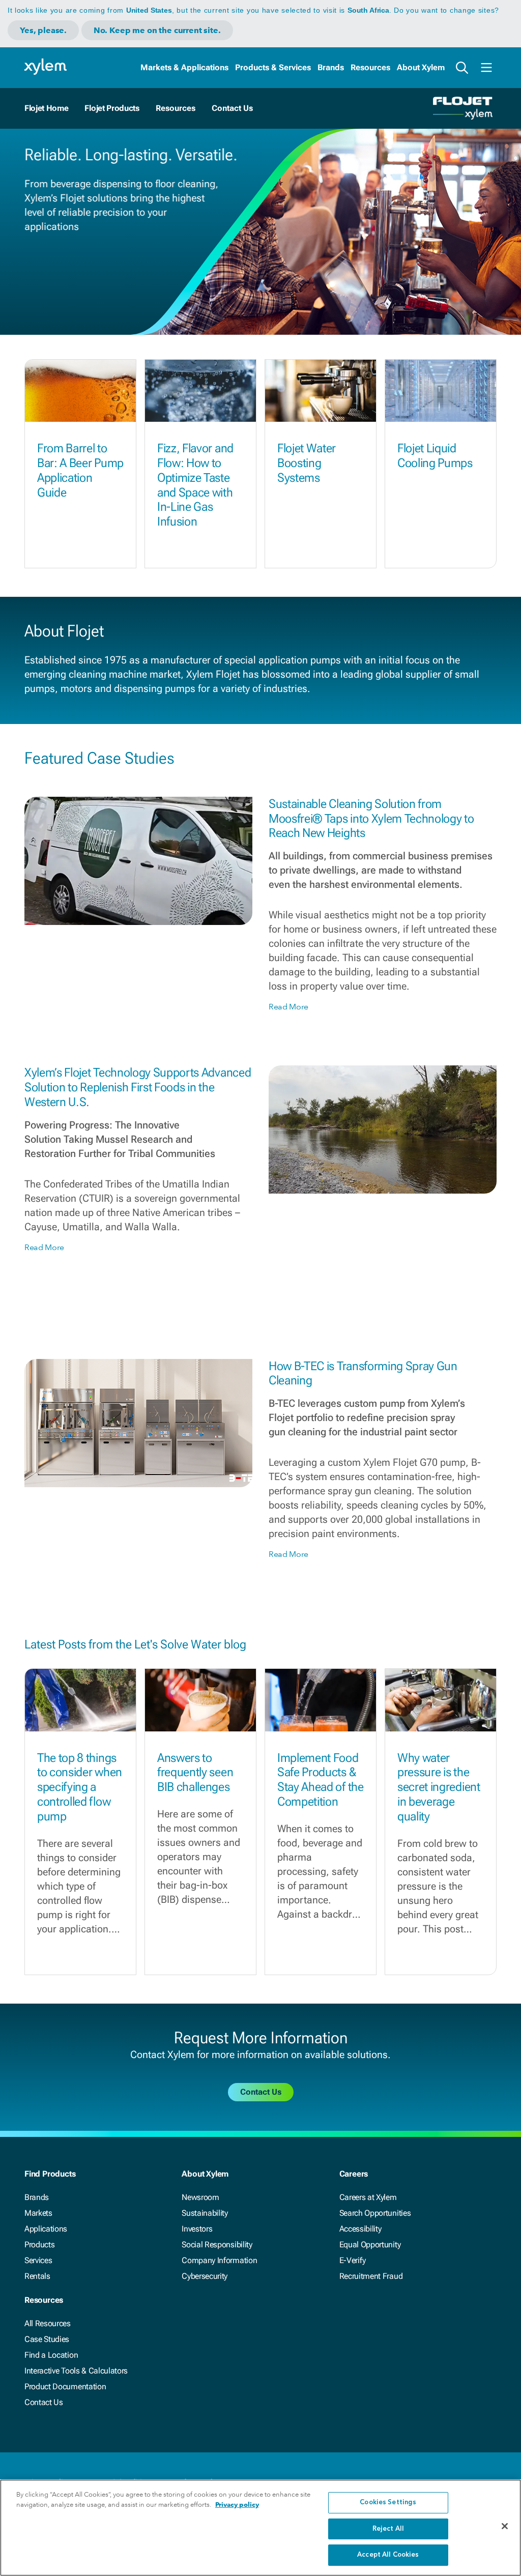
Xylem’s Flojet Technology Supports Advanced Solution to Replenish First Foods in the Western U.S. (138, 1087)
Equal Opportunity (370, 2245)
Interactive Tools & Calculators (76, 2371)
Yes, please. (43, 30)
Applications (46, 2229)
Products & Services (273, 67)
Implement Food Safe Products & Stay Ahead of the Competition (321, 1780)
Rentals (37, 2276)
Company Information (219, 2260)
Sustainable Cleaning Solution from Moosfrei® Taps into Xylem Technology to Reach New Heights (371, 819)
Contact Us (44, 2402)
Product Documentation (65, 2386)
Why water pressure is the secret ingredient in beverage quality (439, 1787)
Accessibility (360, 2229)
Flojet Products (112, 108)
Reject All (388, 2529)
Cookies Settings (388, 2502)
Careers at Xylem (368, 2197)
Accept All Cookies (388, 2555)
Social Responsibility (217, 2245)
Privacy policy (237, 2505)
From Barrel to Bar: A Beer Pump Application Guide (80, 470)
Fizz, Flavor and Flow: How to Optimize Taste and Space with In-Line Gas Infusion (195, 485)
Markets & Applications (184, 67)
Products (39, 2245)
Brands (331, 67)
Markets (38, 2213)
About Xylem (421, 67)
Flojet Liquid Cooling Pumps (435, 456)
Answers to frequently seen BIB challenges (195, 1773)
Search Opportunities (375, 2213)
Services (38, 2260)
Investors (197, 2229)
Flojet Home (46, 108)
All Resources (48, 2323)
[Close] (505, 2526)
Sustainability (205, 2213)
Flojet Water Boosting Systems (307, 463)
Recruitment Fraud (371, 2276)
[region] (260, 2528)
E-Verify (353, 2260)
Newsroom (200, 2197)
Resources (370, 67)
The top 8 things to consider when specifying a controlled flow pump (80, 1787)
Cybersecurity (205, 2276)
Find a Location (51, 2355)
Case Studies (47, 2339)
